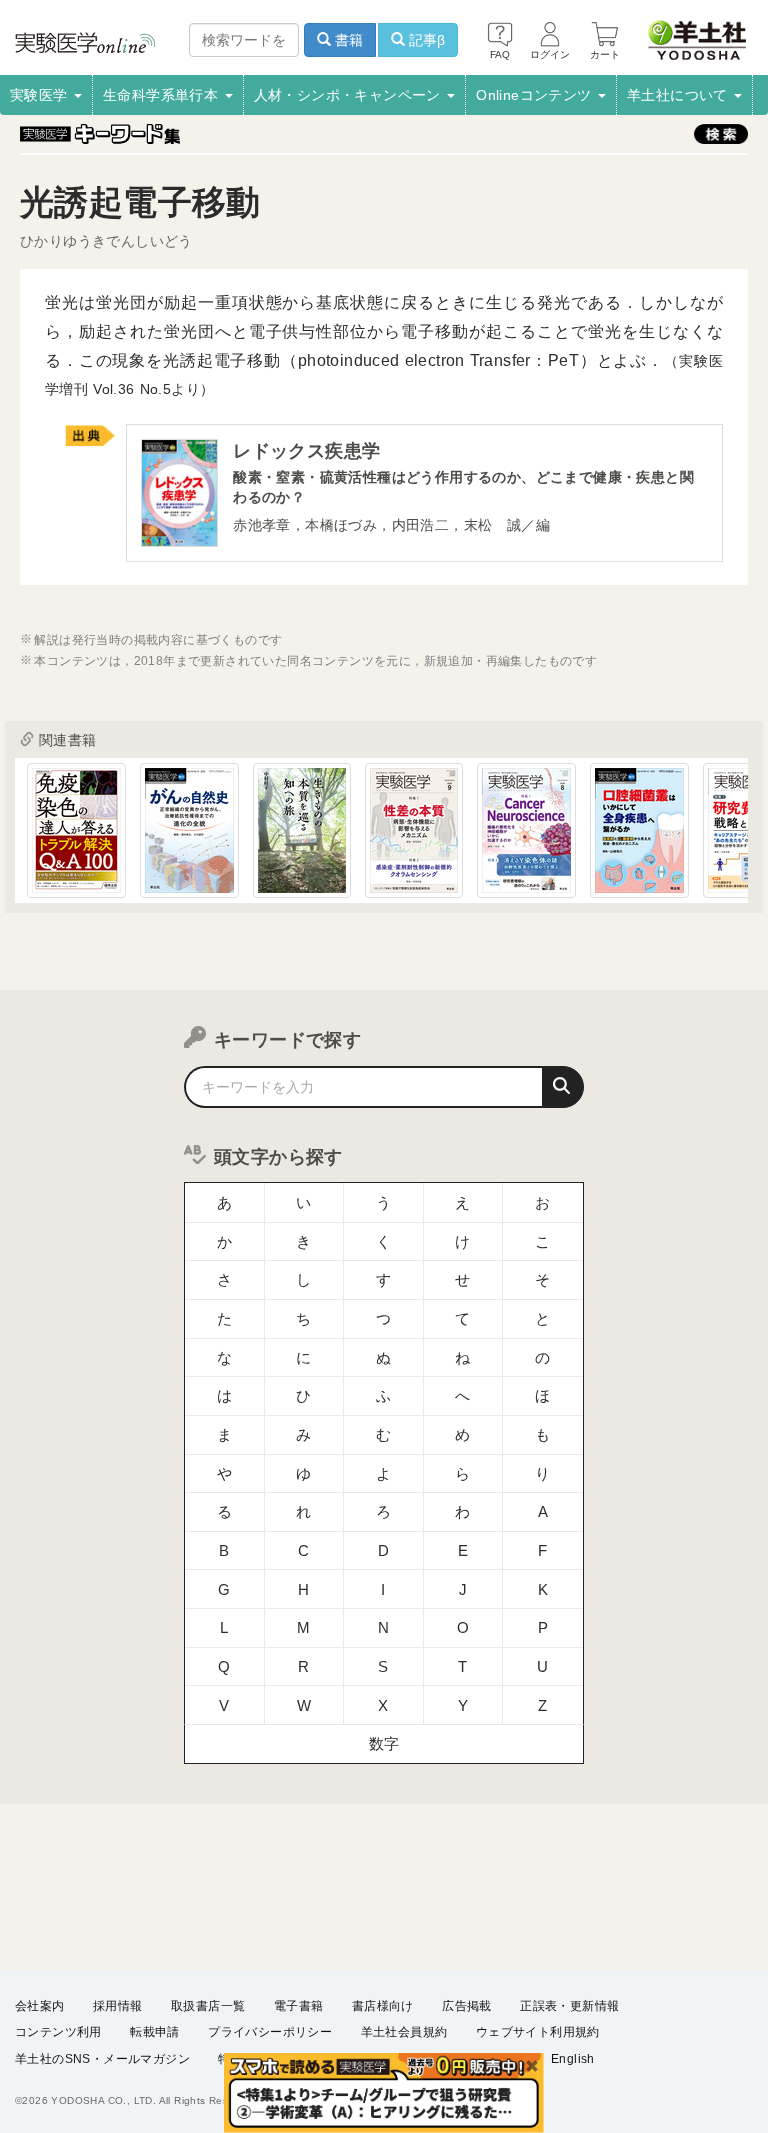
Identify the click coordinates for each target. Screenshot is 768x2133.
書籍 (347, 40)
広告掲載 (467, 2006)
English (573, 2059)
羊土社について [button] (679, 95)
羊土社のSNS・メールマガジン (102, 2059)
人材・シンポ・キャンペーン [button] (350, 95)
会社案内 (40, 2006)
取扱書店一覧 (208, 2006)
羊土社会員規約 (404, 2032)
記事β (425, 40)
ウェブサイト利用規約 (538, 2032)
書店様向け (383, 2006)
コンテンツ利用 (58, 2032)
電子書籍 (299, 2006)
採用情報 (118, 2006)
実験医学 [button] (41, 95)
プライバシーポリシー (270, 2032)
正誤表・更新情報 (569, 2006)
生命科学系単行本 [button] (163, 95)
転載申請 (155, 2032)
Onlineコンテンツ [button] (536, 95)
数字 (384, 1743)
